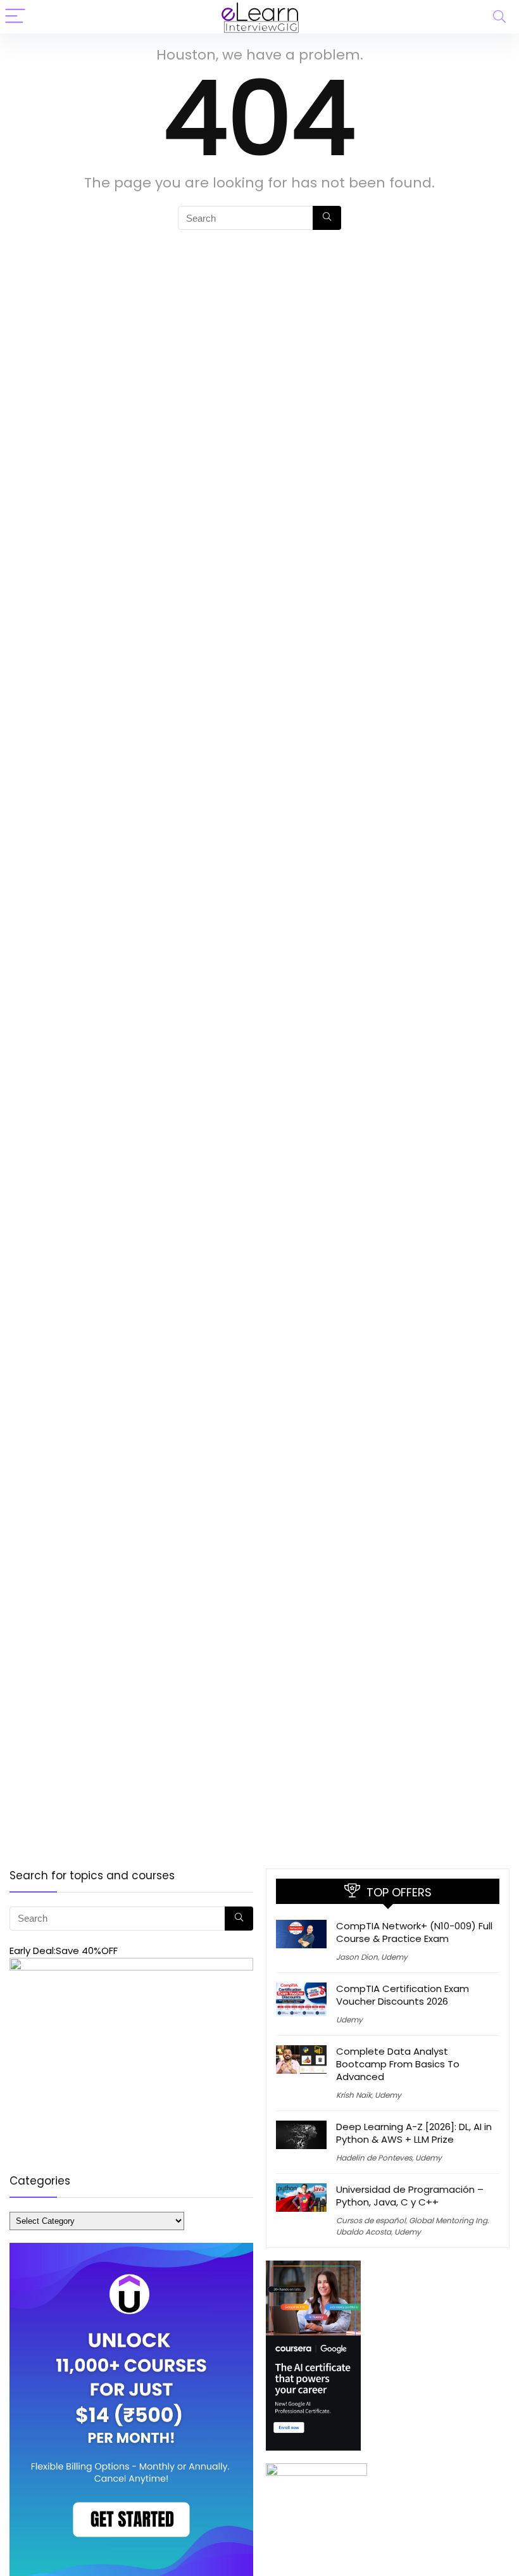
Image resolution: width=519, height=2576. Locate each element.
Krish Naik (354, 2095)
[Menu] (15, 17)
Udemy (394, 1957)
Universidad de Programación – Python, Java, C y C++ (410, 2196)
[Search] (499, 17)
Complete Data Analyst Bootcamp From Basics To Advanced (398, 2064)
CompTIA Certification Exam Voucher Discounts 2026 (403, 1995)
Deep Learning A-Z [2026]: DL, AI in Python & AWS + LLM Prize (414, 2133)
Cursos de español (371, 2220)
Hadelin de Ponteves (374, 2158)
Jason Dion (357, 1957)
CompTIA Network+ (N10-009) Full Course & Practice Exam (414, 1932)
